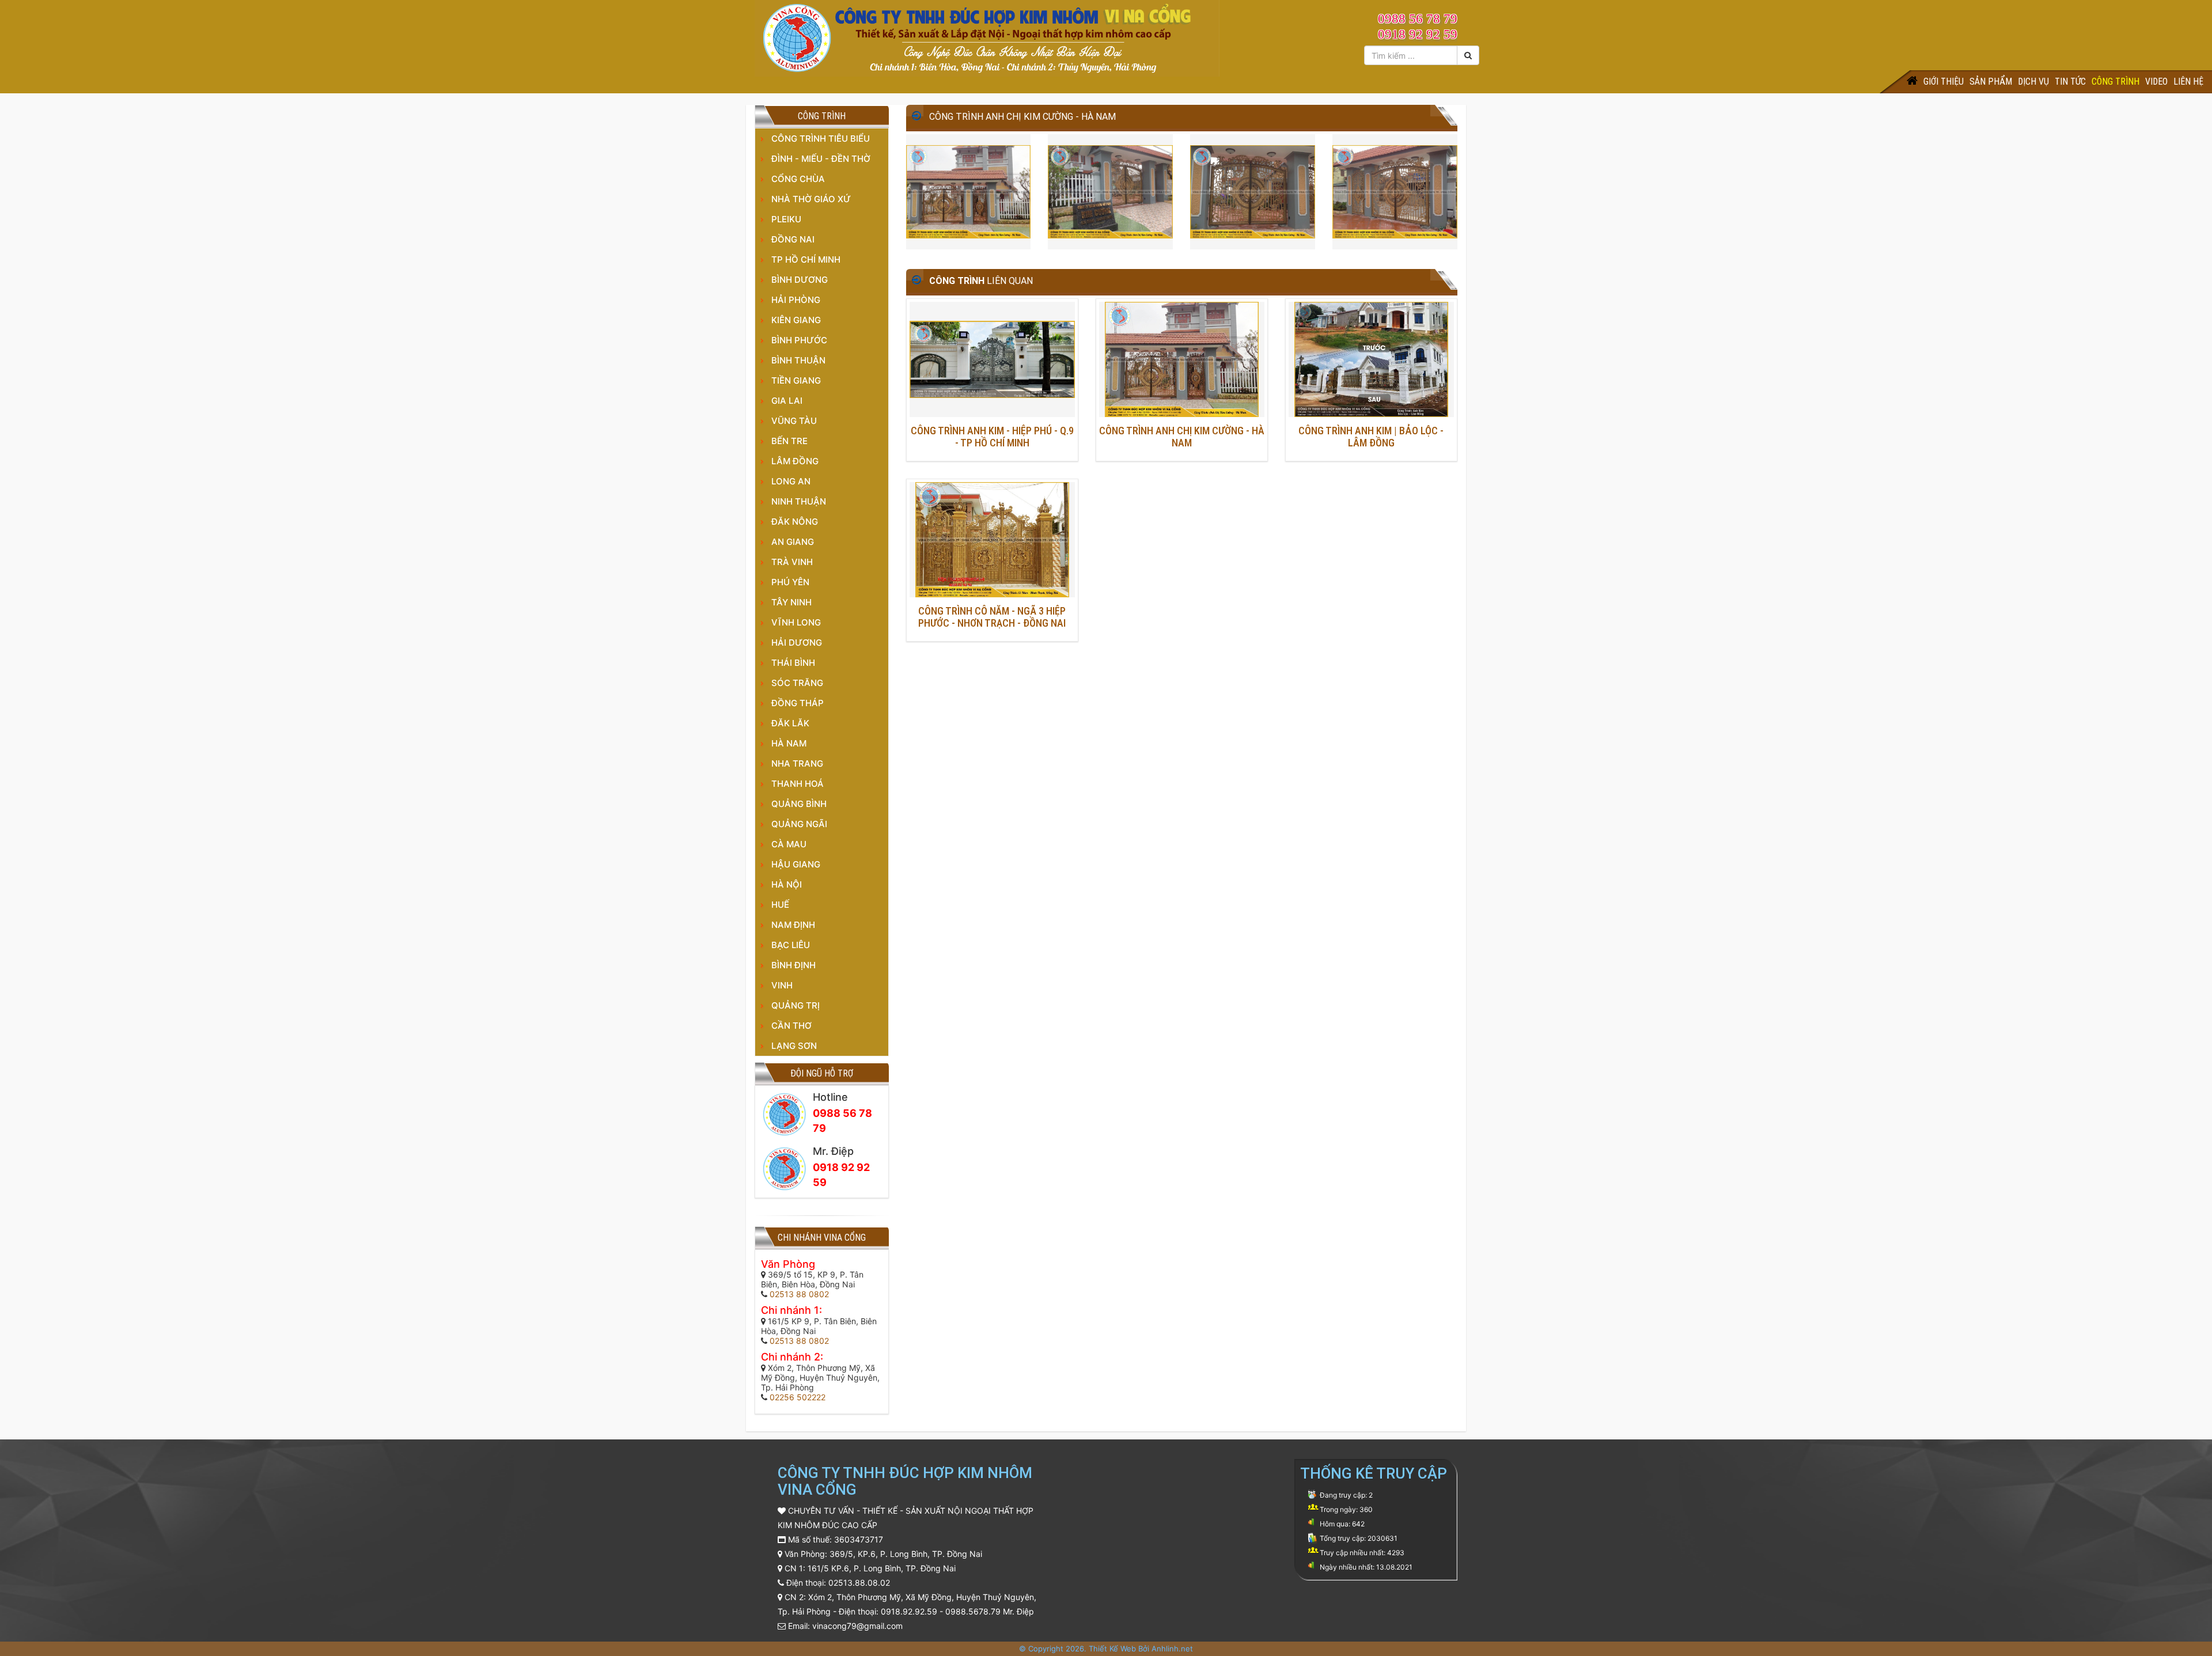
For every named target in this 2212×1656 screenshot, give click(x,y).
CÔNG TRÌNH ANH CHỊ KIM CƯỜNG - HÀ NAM (1182, 437)
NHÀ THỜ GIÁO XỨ (811, 199)
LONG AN (791, 481)
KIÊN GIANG (796, 320)
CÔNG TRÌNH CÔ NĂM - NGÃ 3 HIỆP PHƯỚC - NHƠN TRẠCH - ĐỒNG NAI (992, 617)
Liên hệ (2188, 82)
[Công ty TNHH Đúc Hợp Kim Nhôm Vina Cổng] (987, 37)
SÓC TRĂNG (797, 683)
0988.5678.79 (973, 1611)
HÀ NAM (789, 743)
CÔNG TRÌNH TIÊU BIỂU (821, 139)
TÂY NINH (791, 602)
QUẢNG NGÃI (799, 824)
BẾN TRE (789, 441)
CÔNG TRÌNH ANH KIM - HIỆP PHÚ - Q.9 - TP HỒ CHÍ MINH (992, 437)
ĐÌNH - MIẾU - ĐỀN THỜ (821, 159)
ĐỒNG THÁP (798, 703)
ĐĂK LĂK (790, 723)
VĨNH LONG (796, 622)
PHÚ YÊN (790, 582)
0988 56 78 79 (1418, 19)
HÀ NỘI (787, 884)
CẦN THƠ (791, 1026)
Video (2156, 82)
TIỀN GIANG (796, 380)
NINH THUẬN (799, 501)
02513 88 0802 (799, 1294)
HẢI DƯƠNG (797, 643)
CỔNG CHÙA (798, 179)
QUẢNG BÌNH (799, 804)
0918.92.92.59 (909, 1611)
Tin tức (2070, 82)
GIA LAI (787, 401)
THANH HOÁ (798, 784)
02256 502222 (798, 1397)
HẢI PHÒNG (796, 300)
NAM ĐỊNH (793, 925)
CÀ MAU (789, 844)
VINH (782, 985)
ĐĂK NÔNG (795, 522)
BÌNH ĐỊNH (793, 965)
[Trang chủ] (1912, 82)
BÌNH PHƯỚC (799, 340)
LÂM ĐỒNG (795, 461)
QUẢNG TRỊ (796, 1005)
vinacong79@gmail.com (857, 1626)
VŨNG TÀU (794, 421)
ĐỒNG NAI (793, 239)
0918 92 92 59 (1418, 34)
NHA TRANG (797, 763)
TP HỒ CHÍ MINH (806, 259)
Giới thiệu (1944, 82)
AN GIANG (793, 542)
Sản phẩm (1991, 82)
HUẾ (780, 905)
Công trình (2116, 82)
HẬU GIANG (796, 864)
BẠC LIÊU (791, 945)
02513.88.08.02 (859, 1583)
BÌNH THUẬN (798, 360)
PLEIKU (786, 219)
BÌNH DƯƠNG (800, 280)
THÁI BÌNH (793, 663)
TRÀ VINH (792, 562)
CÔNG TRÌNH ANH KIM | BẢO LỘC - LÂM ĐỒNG (1371, 437)
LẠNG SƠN (794, 1046)
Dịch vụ (2033, 82)
